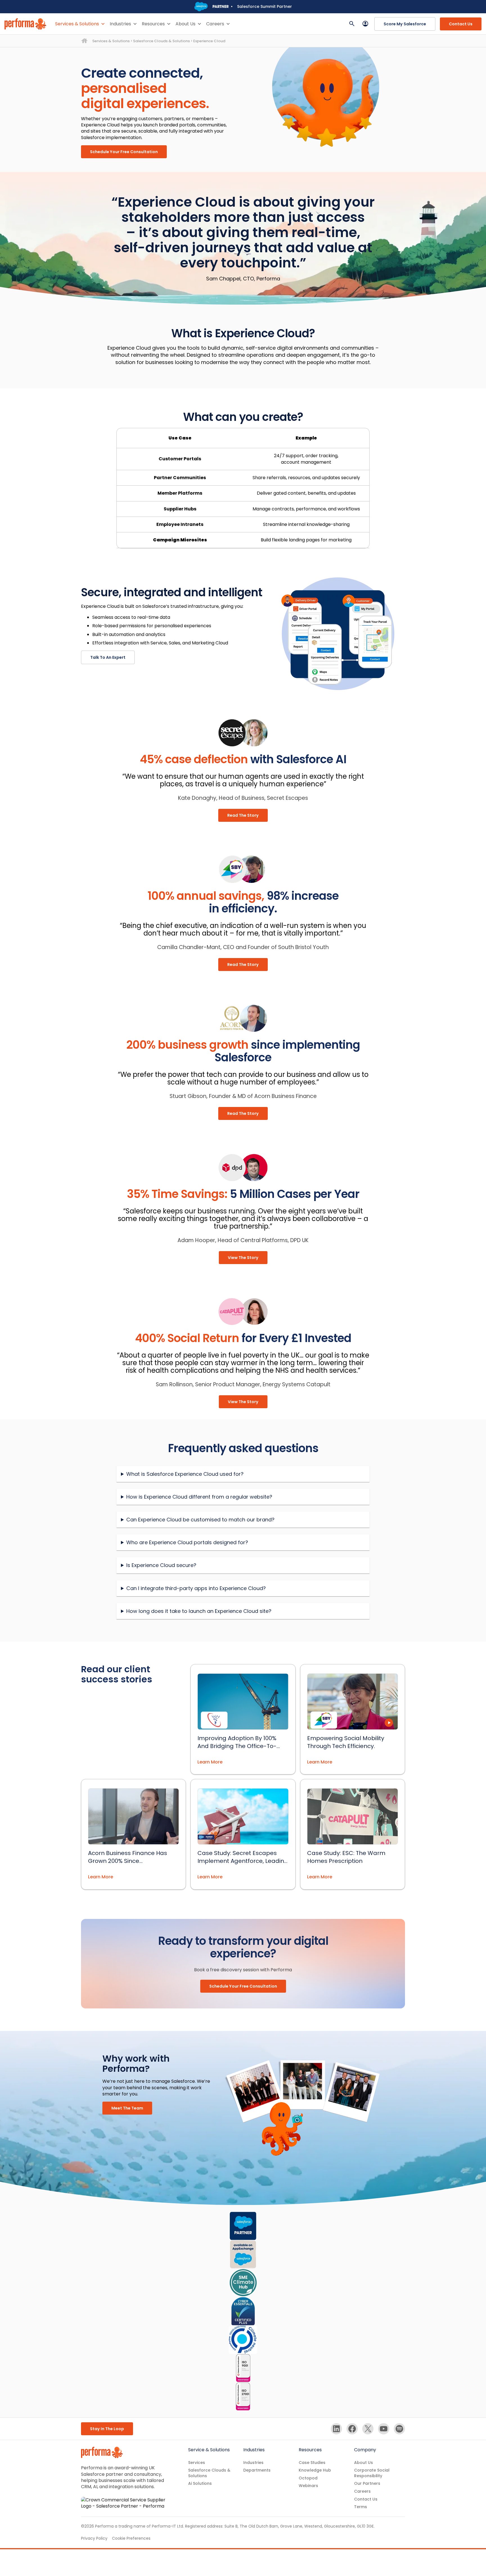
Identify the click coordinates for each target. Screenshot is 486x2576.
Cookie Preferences (131, 2538)
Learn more (210, 1762)
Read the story (243, 815)
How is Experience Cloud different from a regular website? (199, 1497)
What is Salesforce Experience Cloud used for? (185, 1474)
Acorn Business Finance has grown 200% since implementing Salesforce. (128, 1857)
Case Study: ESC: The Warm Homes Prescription (346, 1857)
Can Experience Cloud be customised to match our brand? (200, 1520)
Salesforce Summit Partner (265, 6)
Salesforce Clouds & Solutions (161, 41)
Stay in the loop (107, 2429)
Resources (153, 24)
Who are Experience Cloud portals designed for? (187, 1542)
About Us (185, 24)
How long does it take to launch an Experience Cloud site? (199, 1611)
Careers (215, 24)
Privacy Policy (94, 2538)
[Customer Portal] (365, 24)
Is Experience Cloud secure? (161, 1565)
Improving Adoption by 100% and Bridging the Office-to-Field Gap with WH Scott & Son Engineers (240, 1742)
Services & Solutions (77, 24)
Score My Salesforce (405, 24)
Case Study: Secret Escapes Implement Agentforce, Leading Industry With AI (243, 1857)
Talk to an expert (108, 657)
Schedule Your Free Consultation (124, 152)
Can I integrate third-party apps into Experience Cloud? (196, 1588)
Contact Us (461, 24)
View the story (243, 1258)
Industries (120, 24)
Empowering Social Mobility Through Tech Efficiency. (346, 1742)
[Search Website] (352, 24)
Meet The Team (127, 2108)
